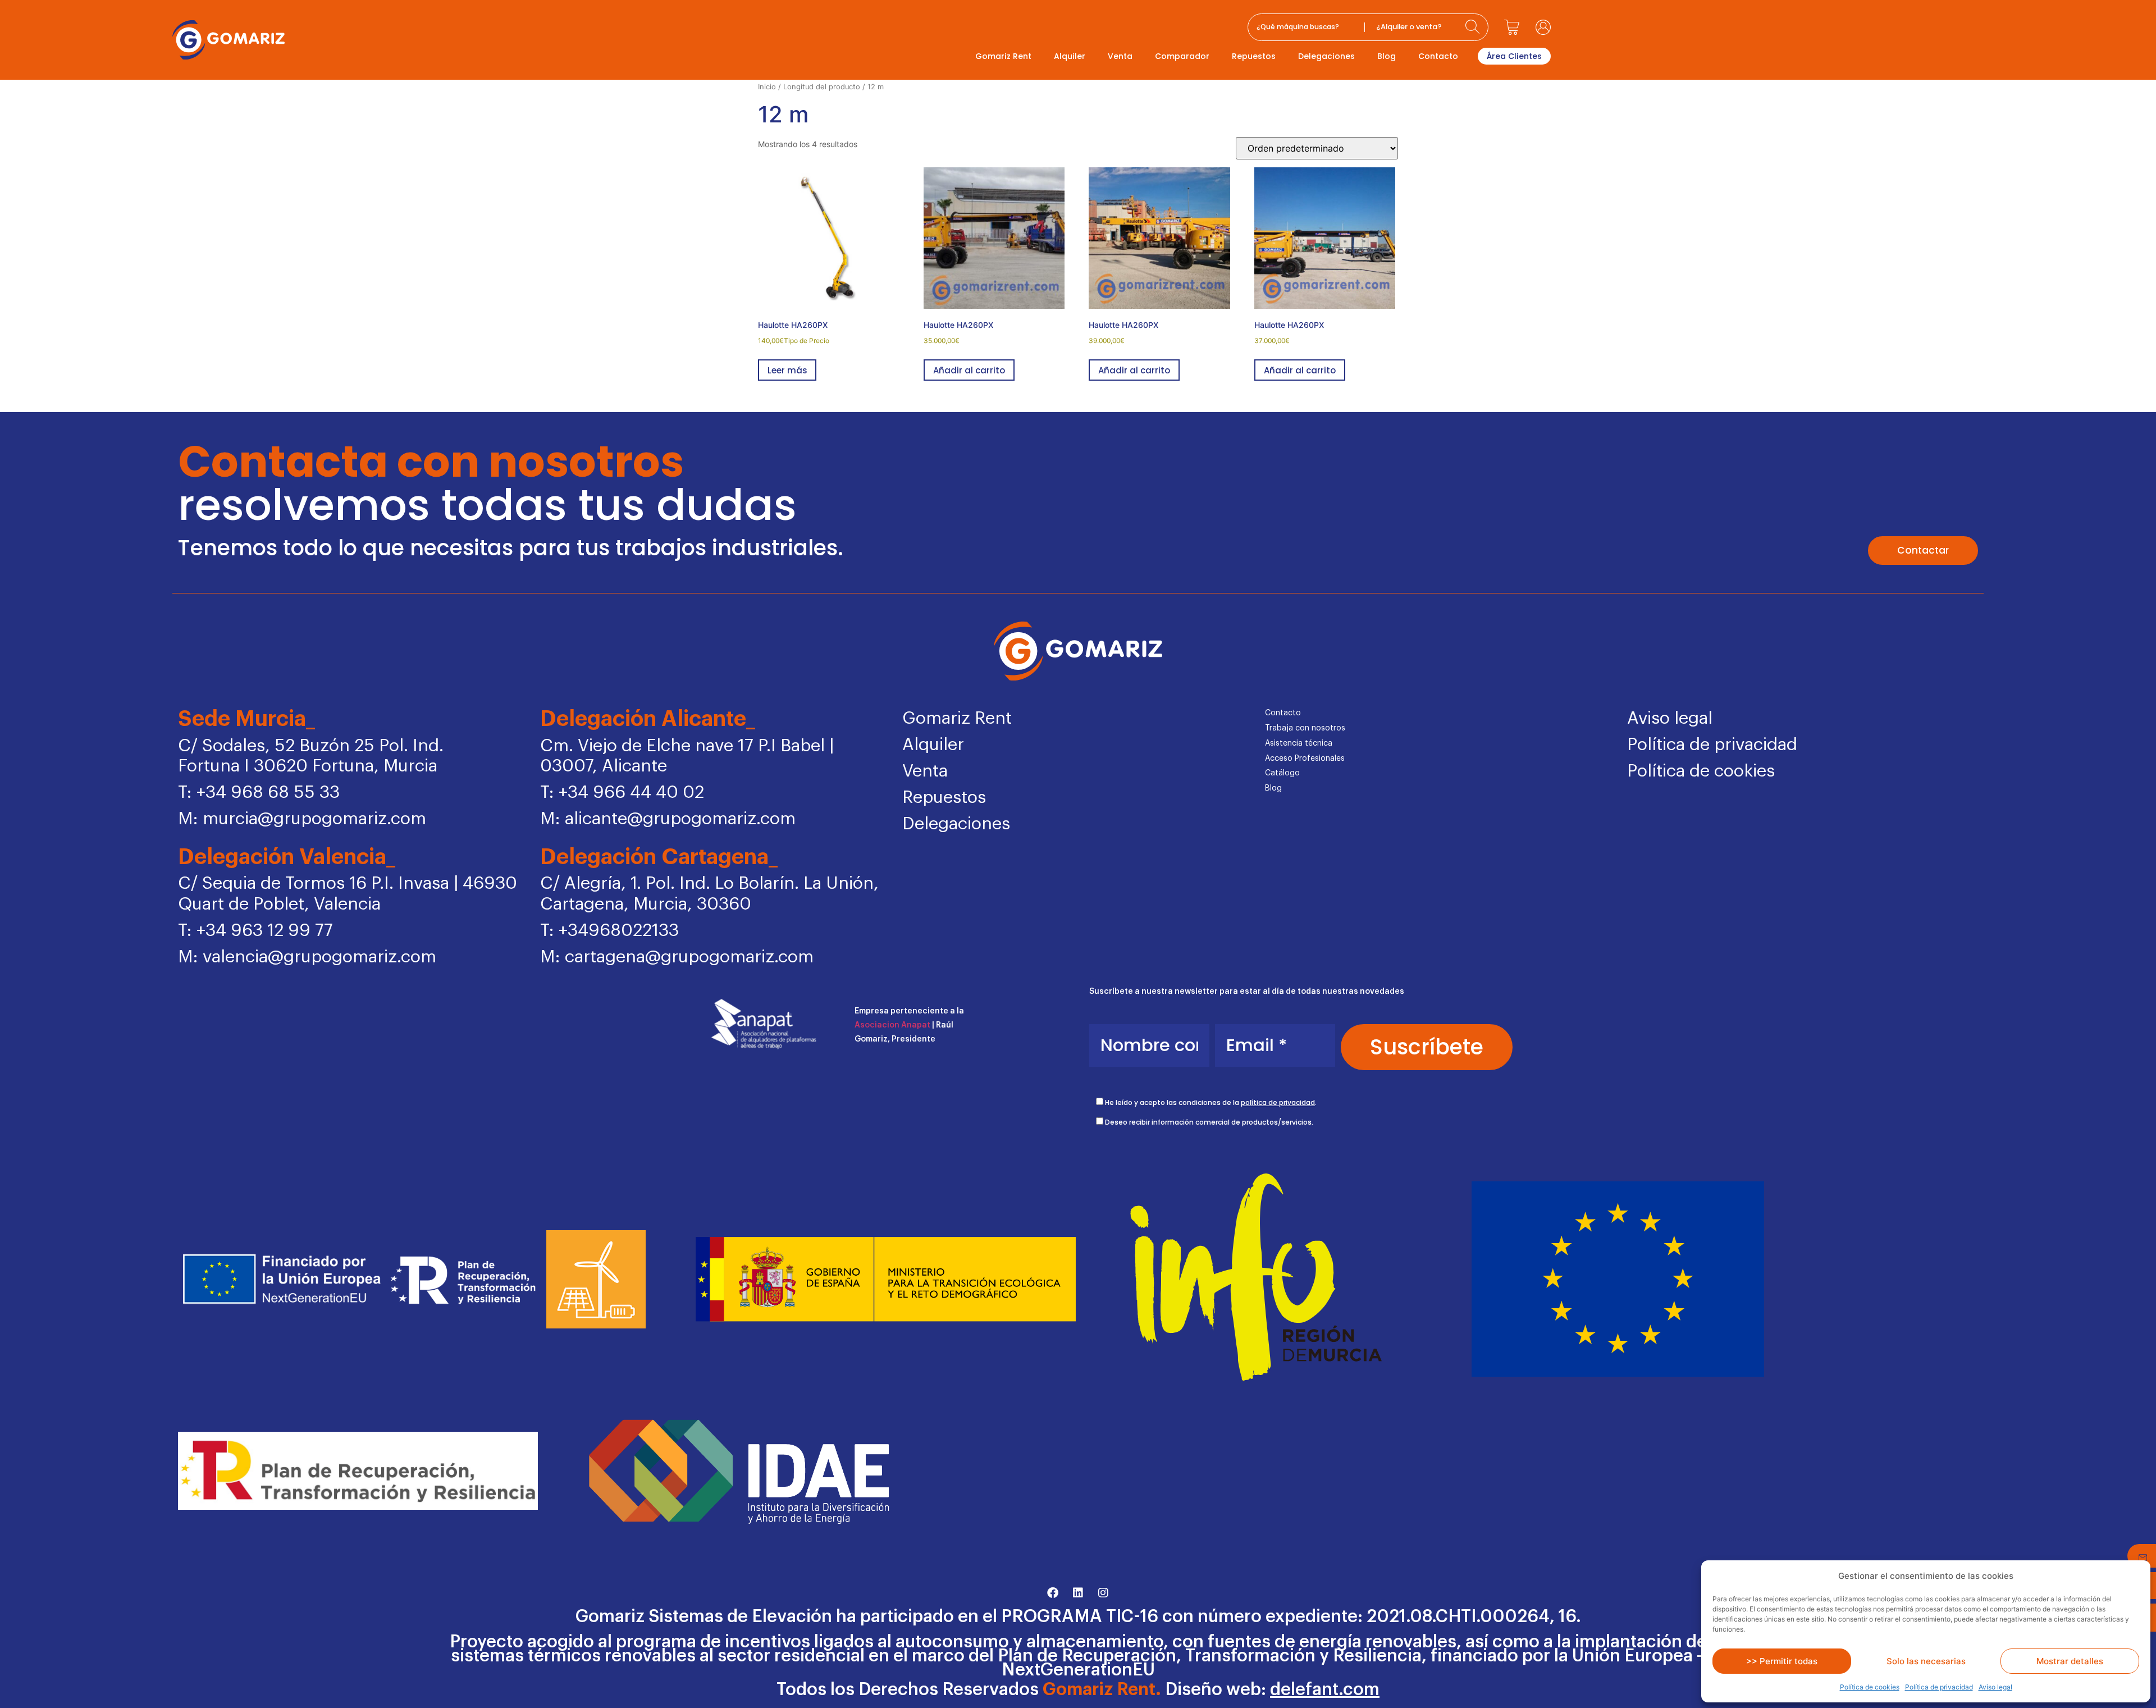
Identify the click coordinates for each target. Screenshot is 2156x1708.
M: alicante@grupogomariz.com (668, 819)
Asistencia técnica (1299, 743)
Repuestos (1254, 56)
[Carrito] (1512, 27)
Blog (1387, 56)
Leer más (787, 370)
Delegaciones (1326, 56)
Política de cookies (1870, 1687)
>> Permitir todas (1782, 1661)
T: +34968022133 (609, 931)
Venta (1120, 56)
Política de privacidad (1939, 1687)
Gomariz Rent (1003, 56)
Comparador (1182, 56)
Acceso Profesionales (1305, 759)
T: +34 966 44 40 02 (622, 793)
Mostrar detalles (2070, 1661)
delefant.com (1325, 1690)
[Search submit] (1474, 27)
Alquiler (1070, 56)
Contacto (1438, 56)
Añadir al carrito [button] (969, 370)
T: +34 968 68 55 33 (259, 793)
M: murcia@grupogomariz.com (302, 819)
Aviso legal (1995, 1687)
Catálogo (1282, 773)
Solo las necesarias (1926, 1661)
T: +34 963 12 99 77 (255, 931)
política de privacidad (1278, 1102)
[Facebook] (1053, 1593)
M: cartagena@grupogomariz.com (677, 957)
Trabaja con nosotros (1305, 728)
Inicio (767, 87)
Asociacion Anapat (892, 1025)
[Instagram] (1103, 1593)
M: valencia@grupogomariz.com (307, 957)
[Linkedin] (1078, 1593)
